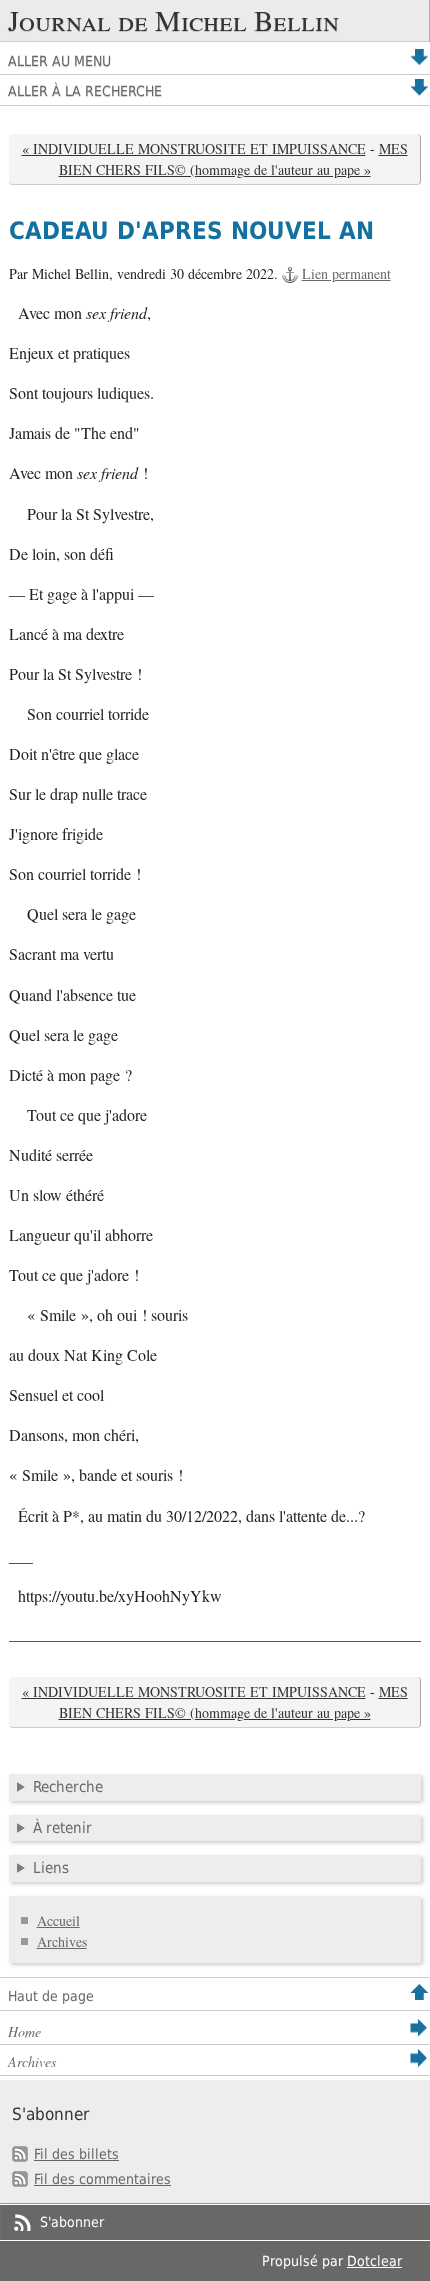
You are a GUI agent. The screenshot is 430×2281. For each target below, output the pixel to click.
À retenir (62, 1828)
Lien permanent (346, 273)
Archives (62, 1941)
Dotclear (374, 2261)
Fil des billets (76, 2154)
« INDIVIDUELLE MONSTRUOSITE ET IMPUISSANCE (194, 148)
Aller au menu (59, 61)
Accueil (58, 1920)
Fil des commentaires (102, 2179)
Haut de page (51, 1996)
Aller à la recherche (85, 91)
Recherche (68, 1787)
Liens (51, 1868)
